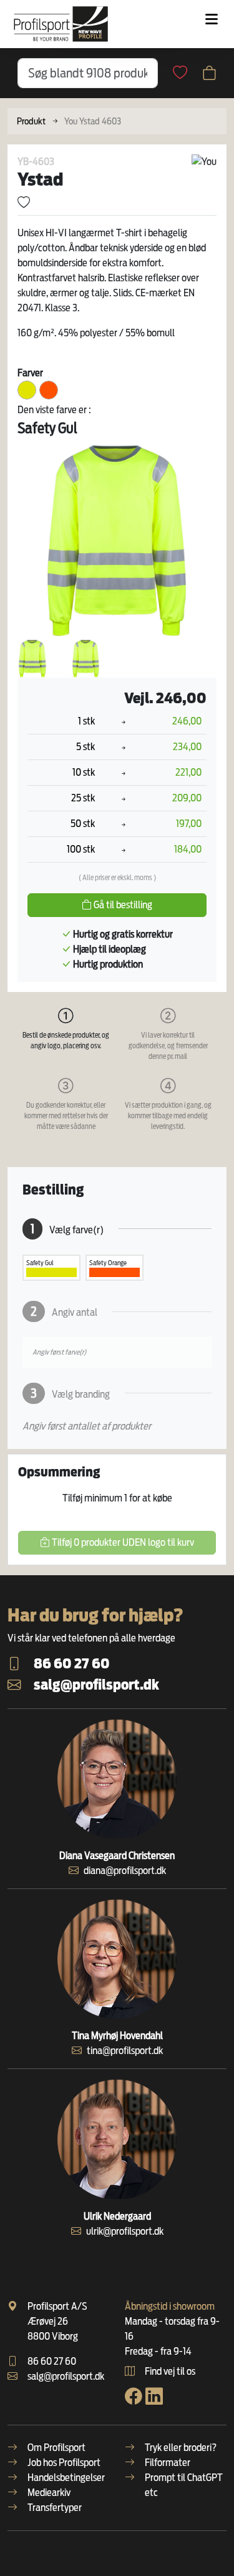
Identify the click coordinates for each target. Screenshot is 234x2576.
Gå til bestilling (122, 905)
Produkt (31, 121)
